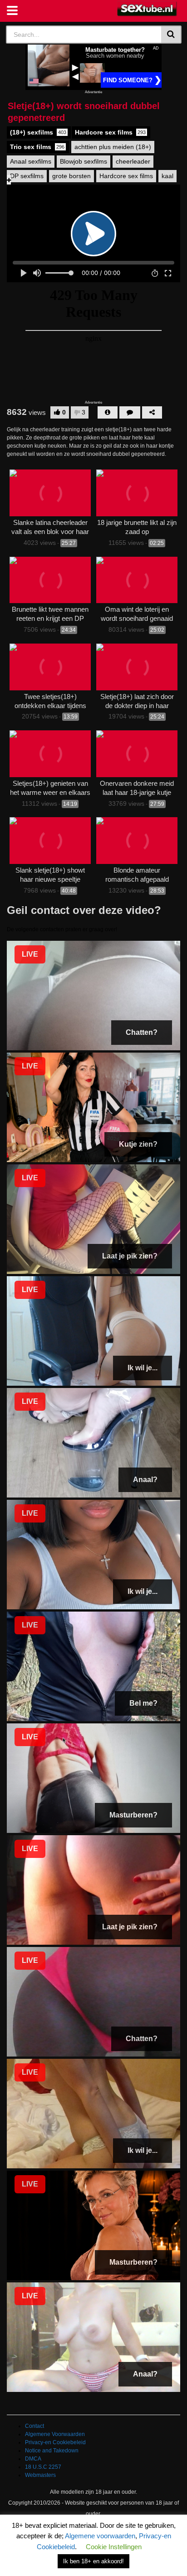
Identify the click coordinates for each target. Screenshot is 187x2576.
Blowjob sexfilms (84, 161)
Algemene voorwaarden (100, 2536)
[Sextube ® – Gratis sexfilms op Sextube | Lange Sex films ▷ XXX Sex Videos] (147, 9)
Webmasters (40, 2475)
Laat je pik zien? (130, 1256)
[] (171, 35)
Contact (34, 2426)
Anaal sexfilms (31, 161)
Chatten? (142, 1032)
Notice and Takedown (52, 2451)
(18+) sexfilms (38, 132)
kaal (167, 176)
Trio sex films (37, 147)
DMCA (33, 2459)
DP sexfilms (27, 176)
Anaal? (145, 1480)
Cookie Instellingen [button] (114, 2547)
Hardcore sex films (110, 132)
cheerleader (133, 161)
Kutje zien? (138, 1144)
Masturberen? (133, 1815)
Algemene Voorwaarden (55, 2434)
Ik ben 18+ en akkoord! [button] (93, 2561)
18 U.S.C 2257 (43, 2467)
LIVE (30, 954)
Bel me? (143, 1703)
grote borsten (71, 176)
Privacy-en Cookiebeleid (55, 2442)
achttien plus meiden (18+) (113, 147)
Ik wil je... (143, 1368)
